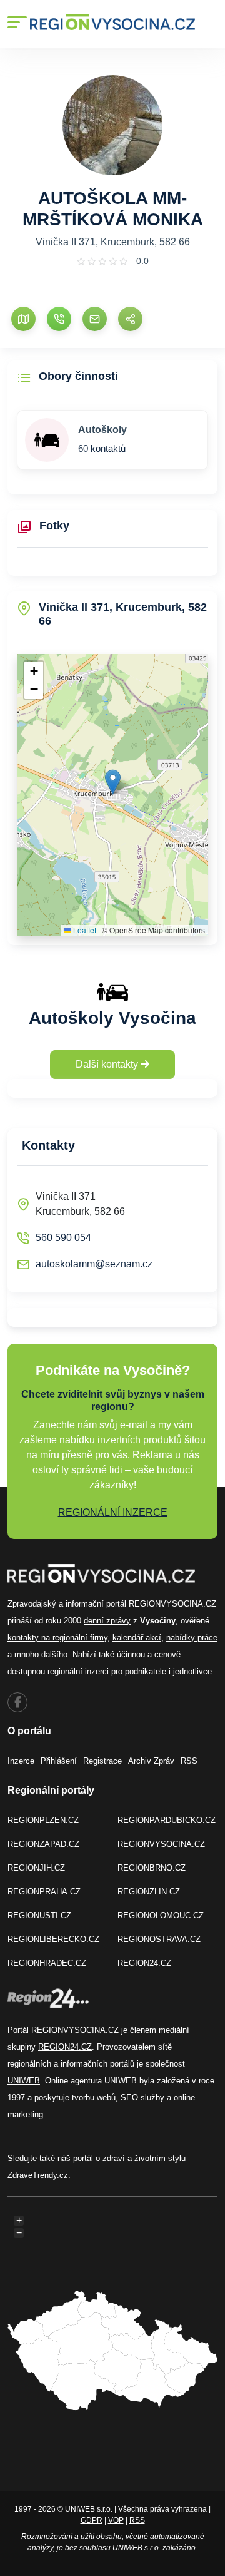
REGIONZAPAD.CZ (43, 1844)
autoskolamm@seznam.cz (94, 1264)
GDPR (92, 2520)
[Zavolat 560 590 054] (59, 319)
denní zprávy (107, 1621)
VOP (116, 2520)
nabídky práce (192, 1638)
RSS (189, 1761)
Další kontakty (108, 1064)
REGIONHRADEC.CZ (47, 1963)
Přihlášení (59, 1761)
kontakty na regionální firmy (57, 1638)
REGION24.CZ (144, 1963)
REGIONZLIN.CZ (149, 1892)
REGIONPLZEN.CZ (43, 1820)
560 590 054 (63, 1238)
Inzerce (21, 1761)
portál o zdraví (99, 2158)
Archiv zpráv (151, 1761)
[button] (113, 782)
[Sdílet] (130, 319)
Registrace (102, 1761)
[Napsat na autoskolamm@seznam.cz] (95, 319)
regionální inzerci (78, 1671)
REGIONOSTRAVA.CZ (159, 1939)
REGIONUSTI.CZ (39, 1915)
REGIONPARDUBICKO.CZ (167, 1820)
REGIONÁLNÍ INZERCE (113, 1512)
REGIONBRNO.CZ (152, 1868)
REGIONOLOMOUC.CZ (161, 1915)
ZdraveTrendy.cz (38, 2175)
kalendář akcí (137, 1638)
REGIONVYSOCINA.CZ (161, 1844)
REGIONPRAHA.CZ (44, 1892)
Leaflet (84, 930)
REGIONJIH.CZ (36, 1868)
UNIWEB (24, 2081)
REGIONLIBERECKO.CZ (53, 1939)
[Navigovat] (23, 319)
